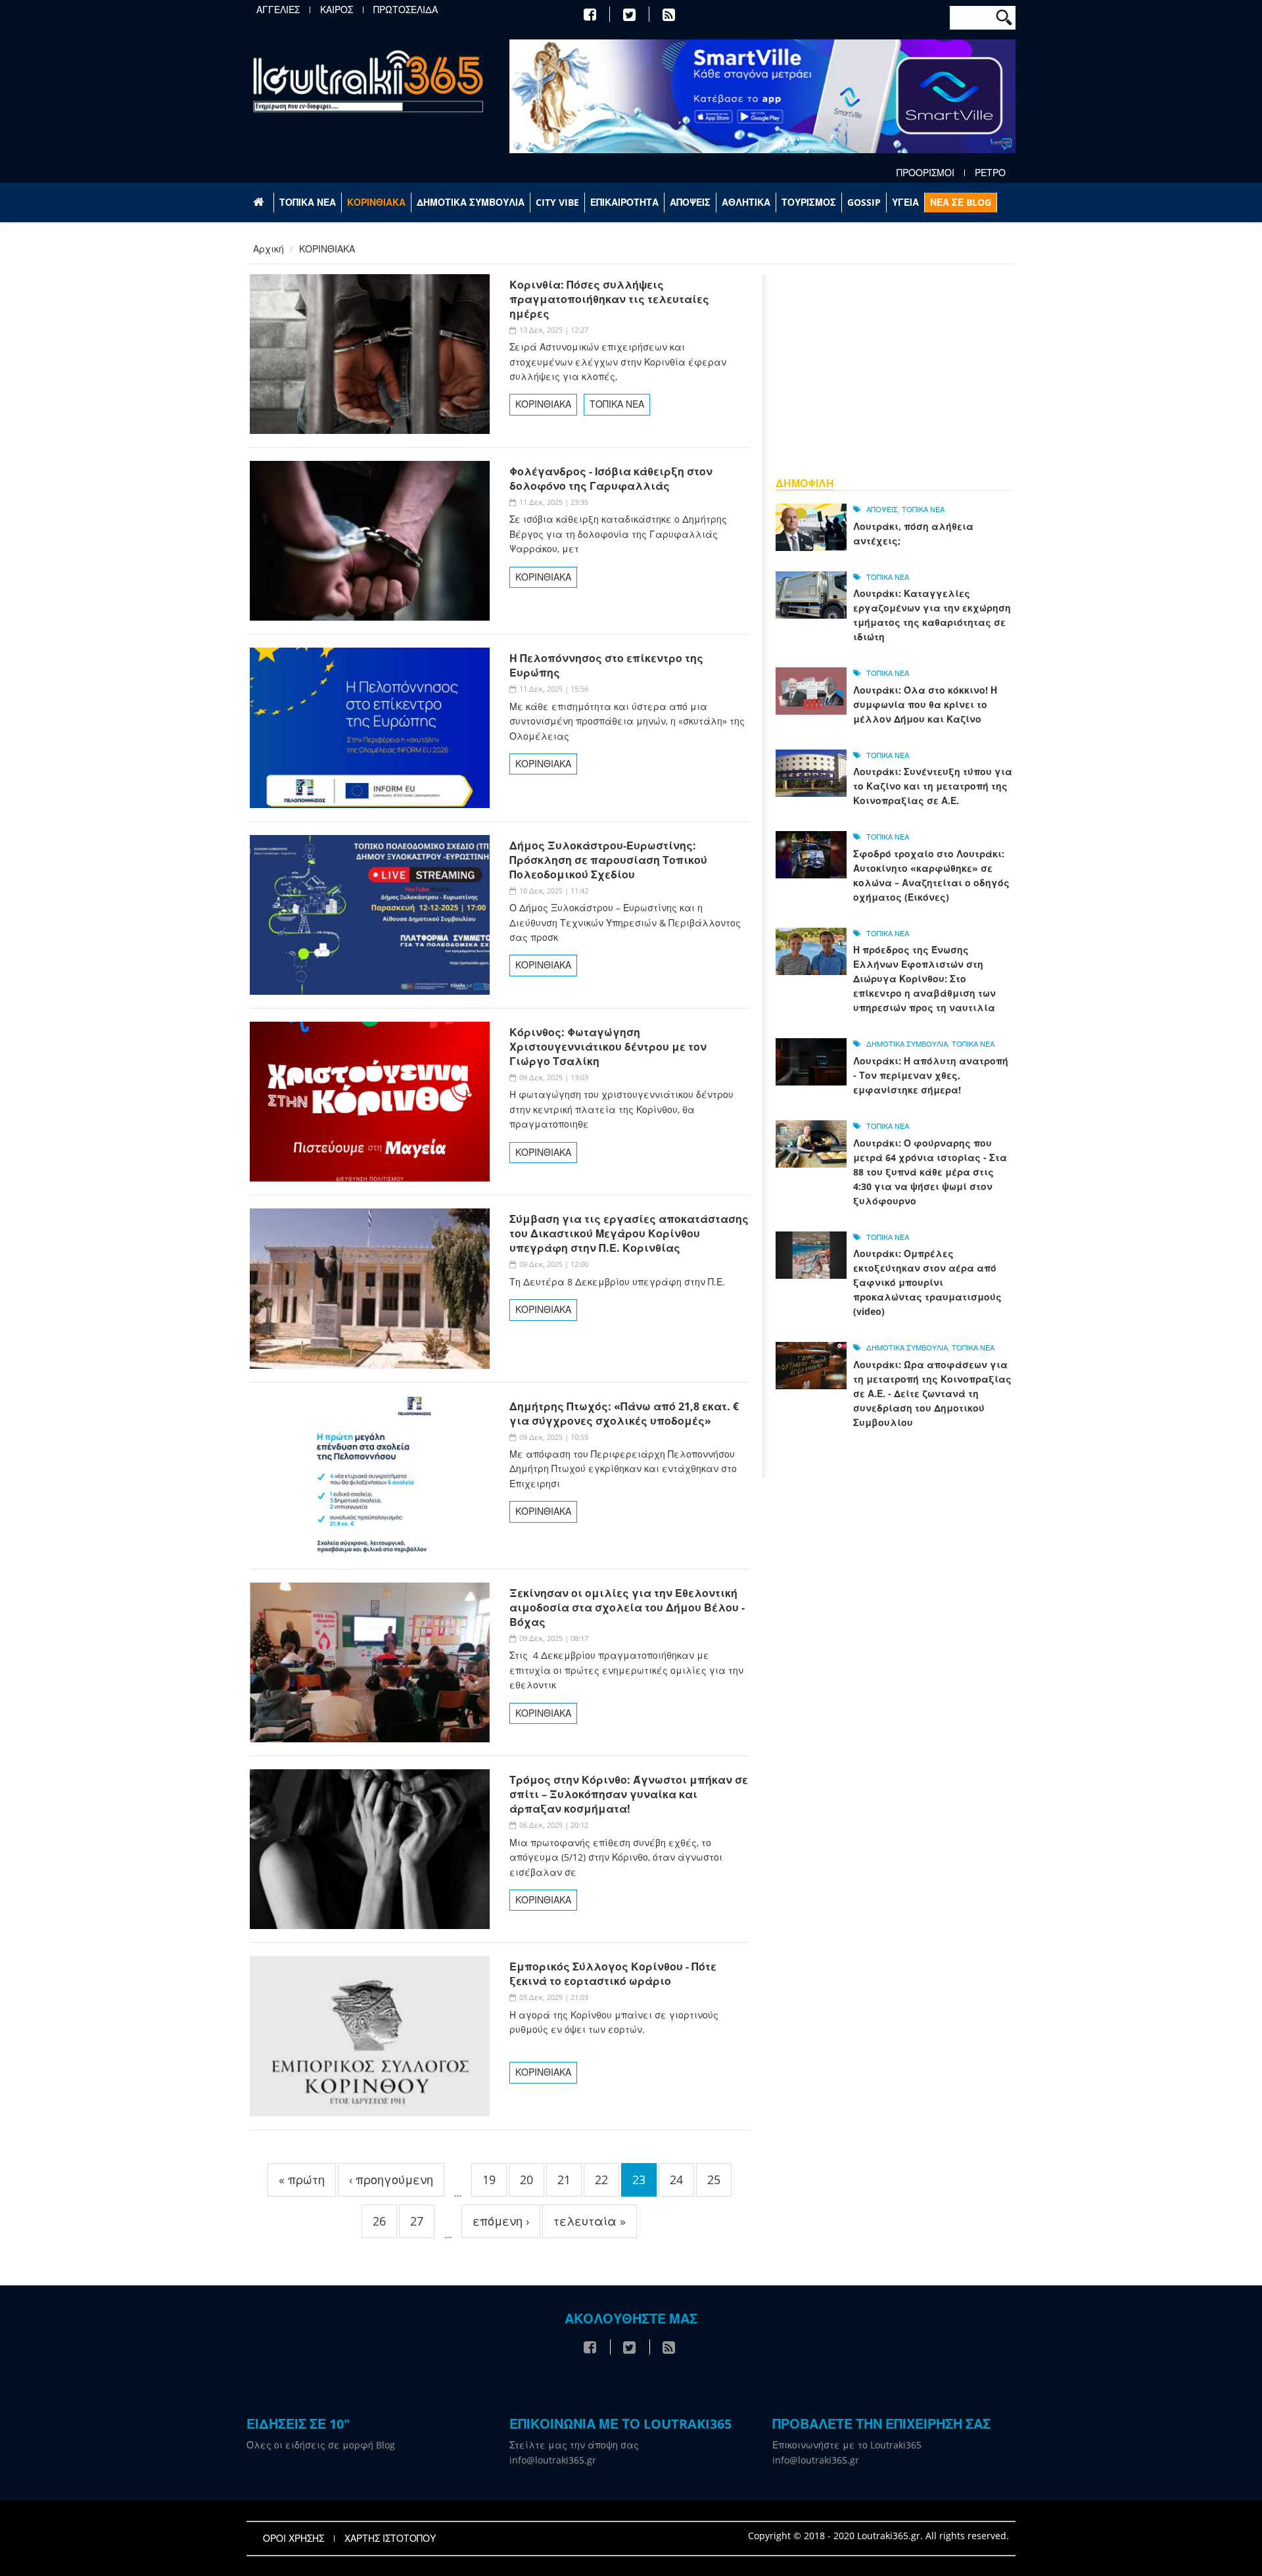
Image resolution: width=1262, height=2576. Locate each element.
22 (601, 2180)
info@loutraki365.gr (553, 2460)
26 (379, 2221)
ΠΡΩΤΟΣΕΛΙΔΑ (406, 10)
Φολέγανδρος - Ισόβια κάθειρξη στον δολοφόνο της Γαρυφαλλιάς (611, 479)
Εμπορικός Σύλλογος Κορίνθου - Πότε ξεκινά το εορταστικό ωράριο (613, 1974)
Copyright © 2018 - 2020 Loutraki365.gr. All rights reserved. (878, 2536)
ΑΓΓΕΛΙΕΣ (278, 10)
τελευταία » (590, 2221)
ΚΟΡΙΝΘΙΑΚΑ (376, 202)
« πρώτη (302, 2180)
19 (489, 2180)
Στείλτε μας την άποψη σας (574, 2445)
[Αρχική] (368, 81)
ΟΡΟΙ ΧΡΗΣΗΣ (293, 2539)
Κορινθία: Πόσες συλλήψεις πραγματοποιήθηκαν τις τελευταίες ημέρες (609, 299)
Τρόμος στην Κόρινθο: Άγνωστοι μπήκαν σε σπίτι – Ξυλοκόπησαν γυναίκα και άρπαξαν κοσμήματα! (629, 1794)
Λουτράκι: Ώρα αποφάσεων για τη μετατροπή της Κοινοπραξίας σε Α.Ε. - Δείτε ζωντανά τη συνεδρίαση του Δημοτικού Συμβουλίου (932, 1394)
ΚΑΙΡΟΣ (337, 10)
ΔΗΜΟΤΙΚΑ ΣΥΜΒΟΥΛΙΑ (471, 202)
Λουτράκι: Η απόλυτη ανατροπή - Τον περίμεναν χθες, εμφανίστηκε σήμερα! (931, 1075)
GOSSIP (864, 202)
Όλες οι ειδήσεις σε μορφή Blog (321, 2445)
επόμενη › (501, 2221)
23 (639, 2180)
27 (417, 2221)
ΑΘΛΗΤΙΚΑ (746, 202)
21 (564, 2180)
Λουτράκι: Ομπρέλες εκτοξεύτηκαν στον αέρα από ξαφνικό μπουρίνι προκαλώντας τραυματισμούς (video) (927, 1282)
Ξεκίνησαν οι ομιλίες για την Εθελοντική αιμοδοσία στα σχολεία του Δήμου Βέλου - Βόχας (627, 1608)
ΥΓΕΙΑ (905, 202)
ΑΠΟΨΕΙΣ (690, 202)
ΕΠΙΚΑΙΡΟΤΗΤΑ (624, 202)
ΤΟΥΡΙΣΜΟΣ (809, 202)
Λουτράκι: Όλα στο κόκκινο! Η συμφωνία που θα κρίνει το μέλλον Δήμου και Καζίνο (925, 704)
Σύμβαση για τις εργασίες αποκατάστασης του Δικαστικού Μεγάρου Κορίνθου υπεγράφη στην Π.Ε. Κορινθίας (629, 1233)
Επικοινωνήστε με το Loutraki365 (847, 2445)
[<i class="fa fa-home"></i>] (260, 203)
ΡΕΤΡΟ (990, 173)
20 (526, 2180)
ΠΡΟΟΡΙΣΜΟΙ (925, 173)
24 (676, 2180)
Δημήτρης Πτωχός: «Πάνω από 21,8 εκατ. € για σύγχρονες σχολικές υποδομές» (624, 1414)
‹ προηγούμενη (391, 2180)
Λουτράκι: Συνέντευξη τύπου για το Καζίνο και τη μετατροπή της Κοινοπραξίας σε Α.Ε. (933, 786)
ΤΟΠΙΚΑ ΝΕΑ (308, 202)
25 (714, 2180)
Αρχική (269, 249)
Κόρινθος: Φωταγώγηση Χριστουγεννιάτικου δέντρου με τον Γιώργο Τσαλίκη (608, 1047)
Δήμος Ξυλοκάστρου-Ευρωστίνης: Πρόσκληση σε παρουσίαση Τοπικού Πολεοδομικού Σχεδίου (608, 860)
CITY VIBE (557, 202)
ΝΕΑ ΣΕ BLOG (961, 202)
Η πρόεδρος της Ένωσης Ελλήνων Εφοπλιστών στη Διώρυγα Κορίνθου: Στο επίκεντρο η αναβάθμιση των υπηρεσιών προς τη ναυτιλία (924, 979)
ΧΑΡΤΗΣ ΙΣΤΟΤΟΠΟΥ (390, 2539)
